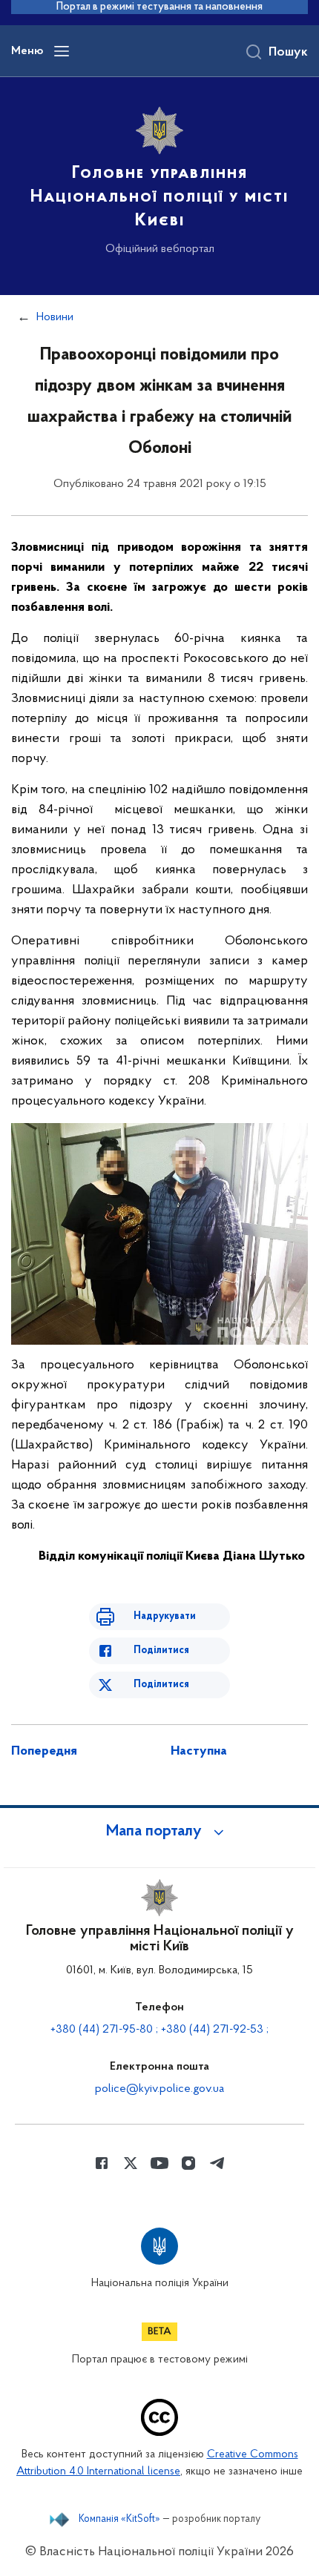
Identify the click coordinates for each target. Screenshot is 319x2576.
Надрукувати (165, 1616)
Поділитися (161, 1650)
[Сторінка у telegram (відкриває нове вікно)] (217, 2163)
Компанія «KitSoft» (119, 2520)
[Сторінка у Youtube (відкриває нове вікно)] (159, 2163)
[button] (159, 1832)
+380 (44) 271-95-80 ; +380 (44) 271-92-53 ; (159, 2030)
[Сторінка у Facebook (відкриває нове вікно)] (102, 2163)
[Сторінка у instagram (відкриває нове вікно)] (188, 2163)
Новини (55, 317)
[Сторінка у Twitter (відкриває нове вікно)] (131, 2163)
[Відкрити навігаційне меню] (62, 51)
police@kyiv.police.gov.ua (159, 2089)
